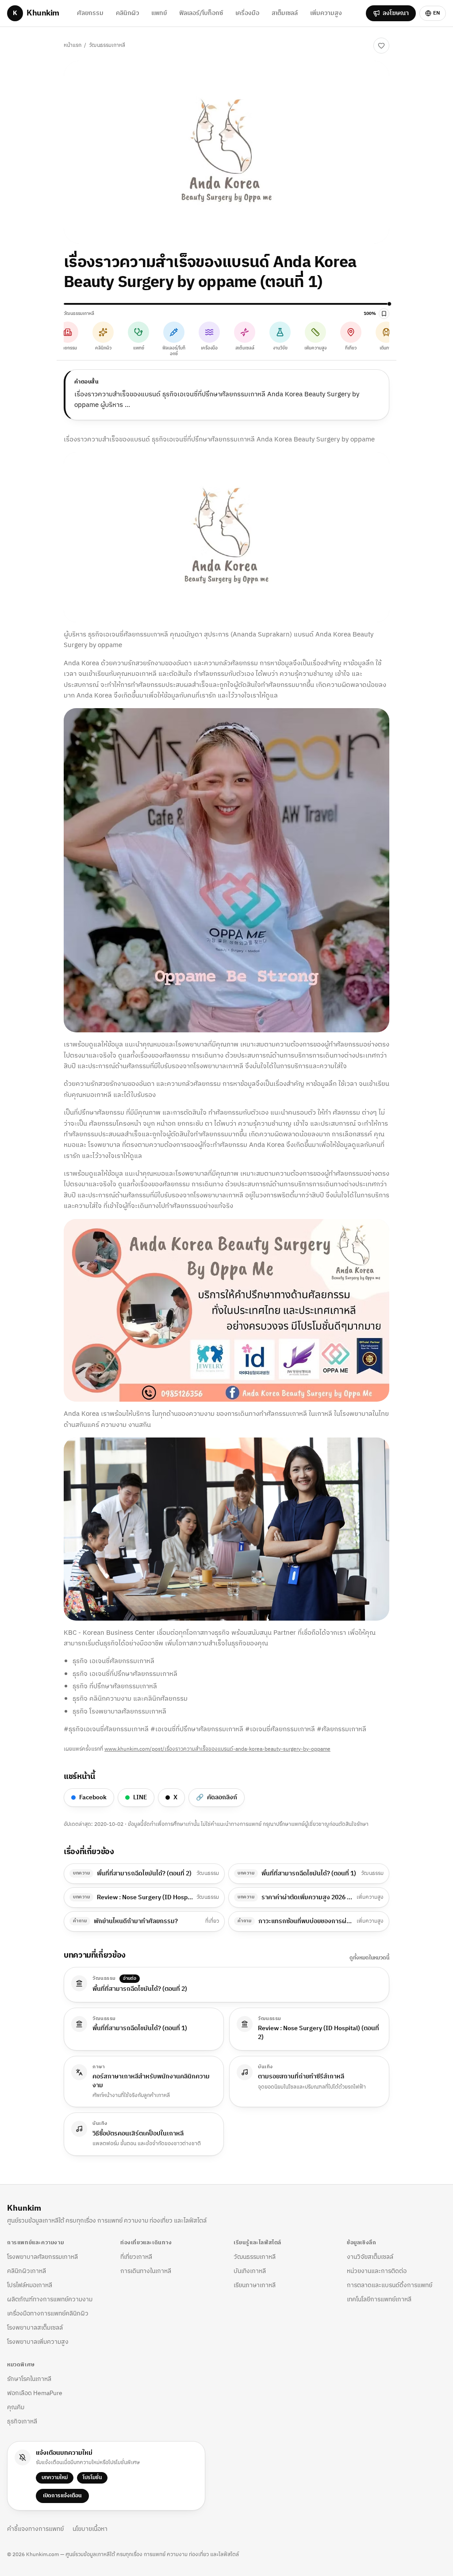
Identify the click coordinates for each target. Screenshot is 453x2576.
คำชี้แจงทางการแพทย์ (35, 2529)
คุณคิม (16, 2407)
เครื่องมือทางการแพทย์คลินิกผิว (48, 2313)
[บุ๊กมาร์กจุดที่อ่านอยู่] (384, 314)
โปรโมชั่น (92, 2478)
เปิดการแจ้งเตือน (62, 2496)
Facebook (93, 1797)
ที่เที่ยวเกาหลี (136, 2257)
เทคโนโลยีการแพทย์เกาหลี (379, 2299)
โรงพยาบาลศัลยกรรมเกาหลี (42, 2257)
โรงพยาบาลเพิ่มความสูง (38, 2342)
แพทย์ (159, 13)
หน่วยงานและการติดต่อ (377, 2271)
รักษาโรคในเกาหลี (29, 2379)
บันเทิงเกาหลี (250, 2271)
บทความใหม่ (55, 2478)
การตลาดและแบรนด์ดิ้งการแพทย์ (390, 2285)
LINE (140, 1797)
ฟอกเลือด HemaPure (35, 2393)
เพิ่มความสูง (326, 13)
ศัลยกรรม (90, 13)
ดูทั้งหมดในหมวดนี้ (369, 1958)
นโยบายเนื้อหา (90, 2529)
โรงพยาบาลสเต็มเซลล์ (35, 2328)
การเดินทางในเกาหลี (146, 2271)
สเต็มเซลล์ (285, 13)
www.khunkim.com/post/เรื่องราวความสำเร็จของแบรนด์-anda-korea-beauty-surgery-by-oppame (217, 1749)
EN (437, 13)
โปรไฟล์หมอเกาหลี (30, 2285)
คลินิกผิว (127, 13)
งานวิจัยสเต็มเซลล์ (370, 2257)
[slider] (226, 304)
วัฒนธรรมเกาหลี (107, 45)
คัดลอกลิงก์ (217, 1797)
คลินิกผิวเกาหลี (27, 2271)
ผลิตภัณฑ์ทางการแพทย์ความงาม (50, 2299)
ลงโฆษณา (396, 13)
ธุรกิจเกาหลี (22, 2421)
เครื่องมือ (247, 13)
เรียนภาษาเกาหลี (255, 2285)
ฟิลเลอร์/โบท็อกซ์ (201, 13)
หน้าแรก (73, 45)
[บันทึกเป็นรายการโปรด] (381, 46)
